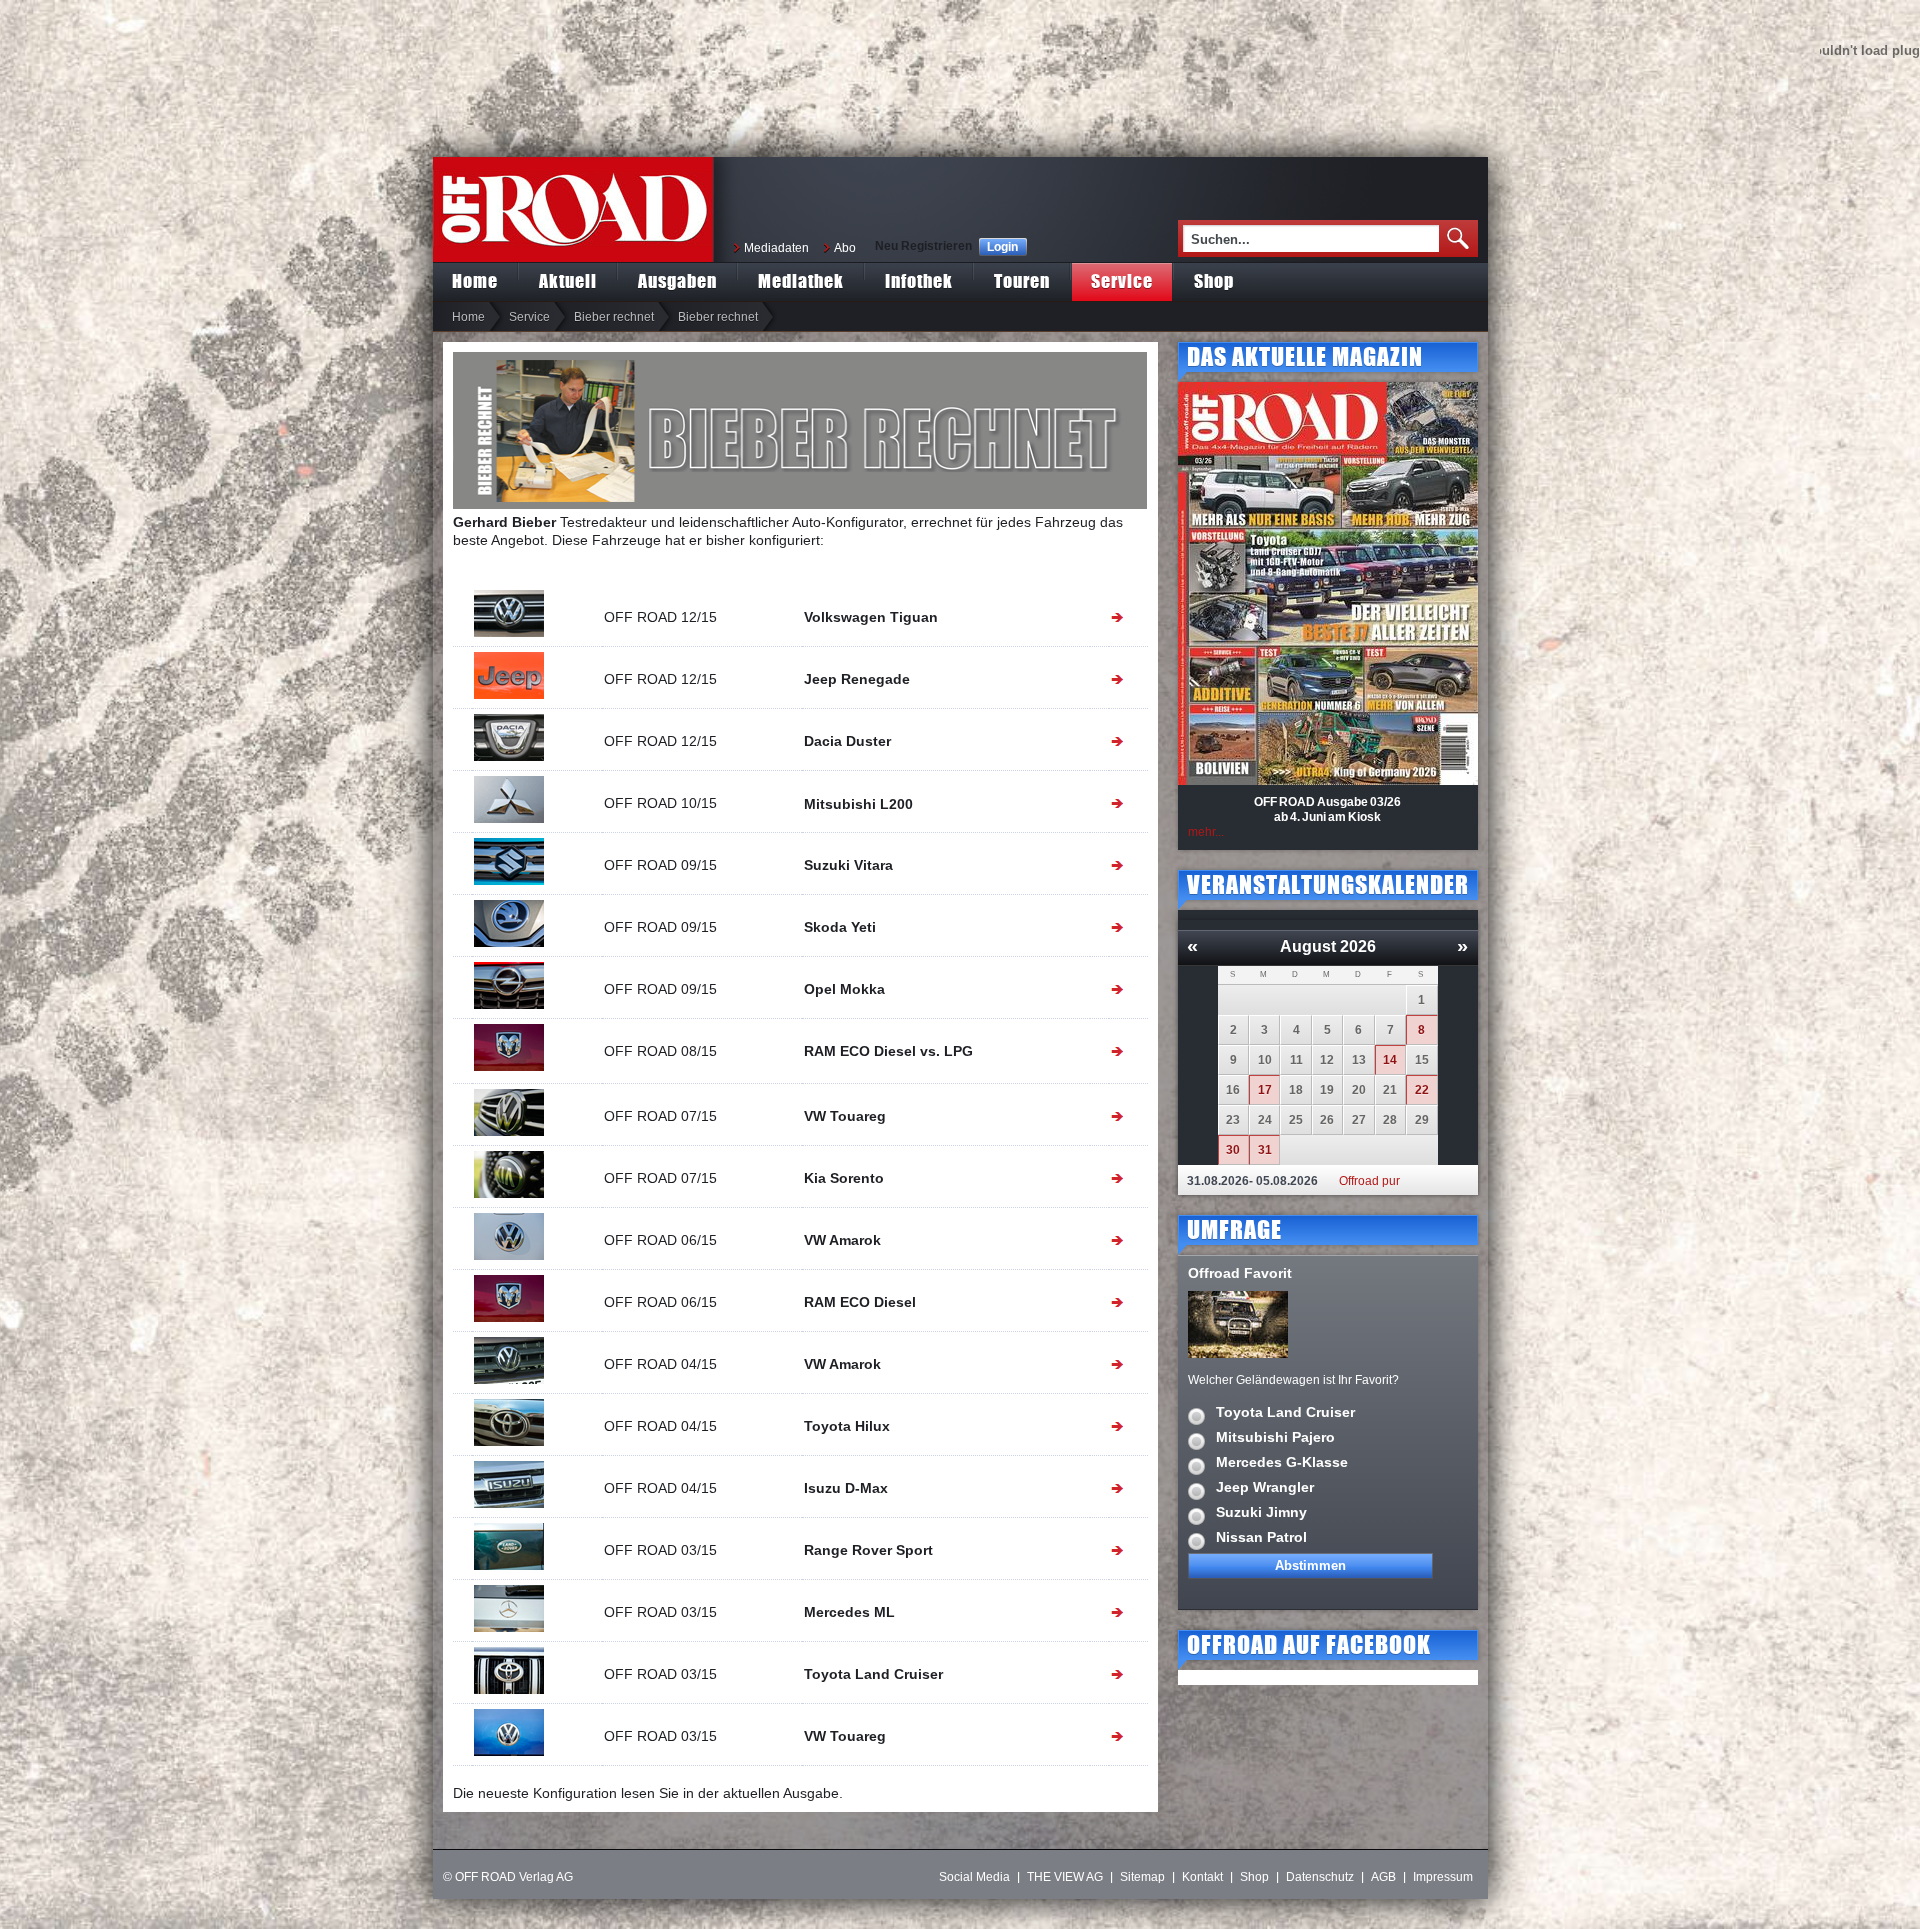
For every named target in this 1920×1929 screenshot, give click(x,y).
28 (1390, 1120)
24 (1265, 1120)
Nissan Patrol (1261, 1537)
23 (1233, 1120)
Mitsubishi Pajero (1275, 1437)
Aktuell (568, 280)
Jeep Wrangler (1265, 1487)
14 (1390, 1060)
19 (1327, 1090)
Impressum (1443, 1877)
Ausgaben (677, 280)
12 (1327, 1060)
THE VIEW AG (1065, 1877)
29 (1422, 1120)
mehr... (1206, 832)
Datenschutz (1320, 1877)
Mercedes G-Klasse (1282, 1462)
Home (475, 280)
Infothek (919, 280)
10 (1265, 1060)
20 (1359, 1090)
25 (1296, 1120)
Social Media (974, 1877)
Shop (1214, 280)
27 (1359, 1120)
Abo (845, 248)
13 (1359, 1060)
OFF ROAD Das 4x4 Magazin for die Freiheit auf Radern (573, 209)
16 (1233, 1090)
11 (1296, 1060)
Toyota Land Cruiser (1285, 1412)
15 (1422, 1060)
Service (1122, 280)
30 (1233, 1150)
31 (1265, 1150)
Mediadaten (776, 248)
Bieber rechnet (614, 317)
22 (1422, 1090)
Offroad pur (1369, 1181)
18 (1296, 1090)
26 (1327, 1120)
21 (1390, 1090)
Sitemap (1142, 1877)
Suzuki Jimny (1261, 1512)
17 (1265, 1090)
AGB (1383, 1877)
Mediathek (801, 280)
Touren (1022, 280)
